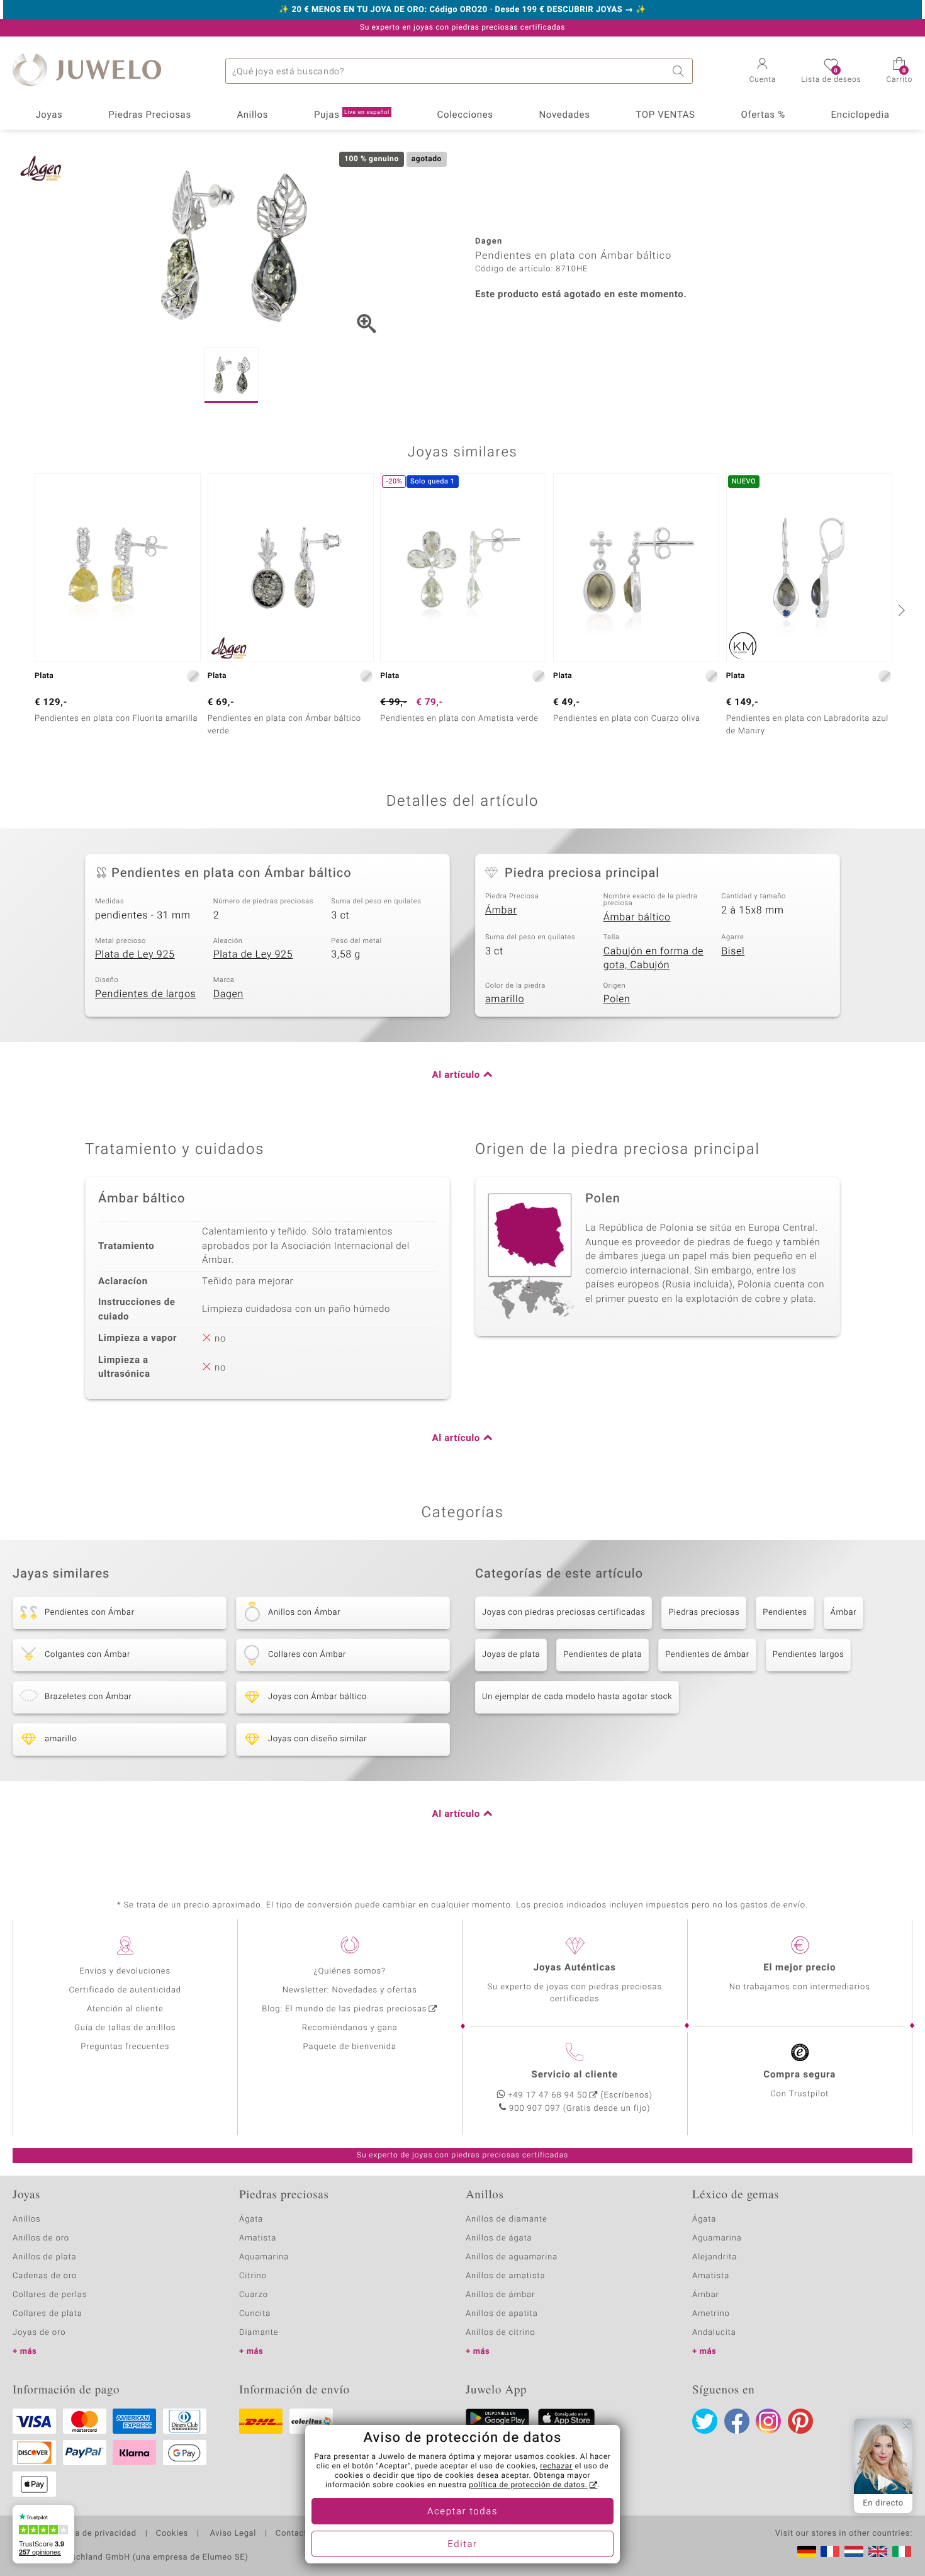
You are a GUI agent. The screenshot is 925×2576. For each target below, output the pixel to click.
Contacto (294, 2534)
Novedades (564, 115)
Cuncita (255, 2314)
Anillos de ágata (499, 2238)
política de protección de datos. (528, 2485)
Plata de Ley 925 (135, 954)
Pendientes (785, 1613)
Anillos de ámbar (500, 2295)
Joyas (49, 115)
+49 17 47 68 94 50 (547, 2095)
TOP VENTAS (665, 115)
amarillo (505, 999)
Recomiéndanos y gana (350, 2028)
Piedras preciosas (704, 1613)
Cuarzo (254, 2295)
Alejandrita (715, 2257)
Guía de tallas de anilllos (125, 2028)
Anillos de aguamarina (512, 2257)
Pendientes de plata (603, 1655)
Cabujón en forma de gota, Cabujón (653, 958)
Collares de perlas (50, 2295)
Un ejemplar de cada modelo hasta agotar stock (577, 1697)
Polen (617, 999)
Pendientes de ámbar (707, 1655)
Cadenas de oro (45, 2276)
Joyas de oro (39, 2333)
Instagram (768, 2421)
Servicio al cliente (575, 2075)
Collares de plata (48, 2314)
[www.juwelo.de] (807, 2551)
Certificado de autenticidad (125, 1990)
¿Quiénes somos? (350, 1971)
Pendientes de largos (145, 994)
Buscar (680, 71)
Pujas (352, 115)
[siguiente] (900, 610)
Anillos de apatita (502, 2314)
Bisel (733, 951)
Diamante (259, 2333)
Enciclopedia (861, 115)
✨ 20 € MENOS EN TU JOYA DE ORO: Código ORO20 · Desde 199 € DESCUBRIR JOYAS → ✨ (462, 10)
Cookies (172, 2534)
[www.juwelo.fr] (830, 2551)
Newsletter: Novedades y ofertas (350, 1990)
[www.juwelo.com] (878, 2551)
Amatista (258, 2238)
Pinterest (800, 2421)
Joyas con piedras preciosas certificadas (563, 1613)
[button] (763, 72)
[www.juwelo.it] (902, 2551)
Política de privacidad (92, 2534)
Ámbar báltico (637, 917)
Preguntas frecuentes (125, 2047)
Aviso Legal (232, 2534)
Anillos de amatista (505, 2276)
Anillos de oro (41, 2238)
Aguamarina (717, 2238)
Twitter (705, 2421)
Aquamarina (264, 2257)
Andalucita (714, 2333)
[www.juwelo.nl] (854, 2551)
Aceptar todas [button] (462, 2512)
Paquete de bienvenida (350, 2047)
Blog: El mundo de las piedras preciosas (344, 2009)
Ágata (251, 2219)
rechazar (556, 2466)
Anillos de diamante (507, 2219)
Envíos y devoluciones (125, 1971)
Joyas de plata (511, 1655)
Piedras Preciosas (150, 115)
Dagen (228, 994)
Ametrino (711, 2314)
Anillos (253, 115)
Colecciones (465, 115)
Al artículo (456, 1075)
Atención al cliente (125, 2009)
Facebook (737, 2421)
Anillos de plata (45, 2257)
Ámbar (501, 910)
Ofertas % (763, 115)
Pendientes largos (809, 1655)
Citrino (253, 2276)
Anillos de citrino (501, 2333)
